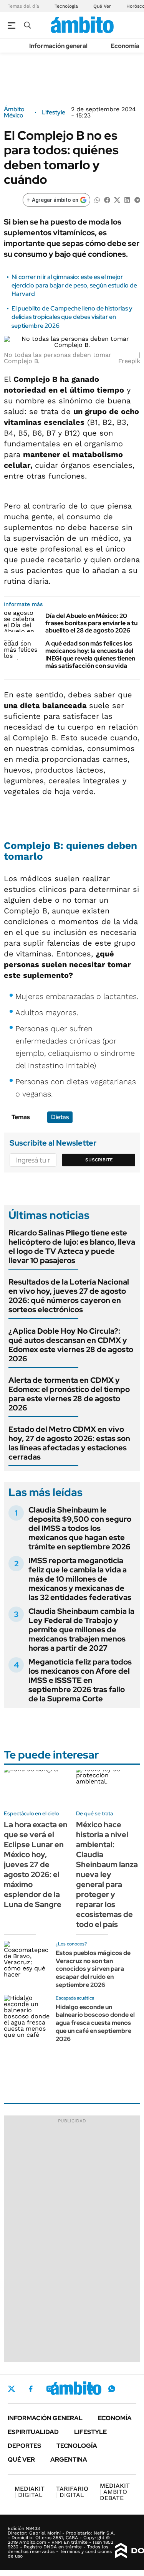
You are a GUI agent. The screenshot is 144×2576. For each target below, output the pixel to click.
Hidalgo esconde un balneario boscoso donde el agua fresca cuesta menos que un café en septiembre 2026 (95, 2023)
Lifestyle (53, 112)
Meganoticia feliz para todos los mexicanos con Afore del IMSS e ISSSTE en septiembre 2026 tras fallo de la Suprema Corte (80, 1680)
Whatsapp (112, 2389)
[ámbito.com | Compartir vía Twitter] (117, 199)
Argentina (69, 2460)
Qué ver (21, 2460)
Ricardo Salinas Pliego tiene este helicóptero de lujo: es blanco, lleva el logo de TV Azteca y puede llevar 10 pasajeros (72, 1247)
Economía (125, 46)
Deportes (24, 2446)
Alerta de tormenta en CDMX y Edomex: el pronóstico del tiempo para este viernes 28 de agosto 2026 (69, 1394)
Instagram (50, 2389)
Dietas (60, 1117)
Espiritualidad (33, 2432)
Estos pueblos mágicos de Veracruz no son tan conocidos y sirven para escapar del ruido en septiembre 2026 (93, 1969)
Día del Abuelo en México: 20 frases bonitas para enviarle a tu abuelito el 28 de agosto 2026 (91, 623)
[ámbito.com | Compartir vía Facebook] (107, 199)
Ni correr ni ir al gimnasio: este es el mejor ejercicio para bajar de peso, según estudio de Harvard (74, 286)
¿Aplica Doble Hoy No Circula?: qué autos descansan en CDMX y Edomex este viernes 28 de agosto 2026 (71, 1345)
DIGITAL (30, 2492)
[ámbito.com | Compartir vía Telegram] (137, 199)
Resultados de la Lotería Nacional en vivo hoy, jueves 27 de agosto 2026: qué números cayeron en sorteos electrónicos (69, 1296)
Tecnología (66, 6)
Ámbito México (14, 112)
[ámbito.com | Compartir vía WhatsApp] (97, 199)
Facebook (31, 2389)
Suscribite (99, 1160)
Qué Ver (102, 6)
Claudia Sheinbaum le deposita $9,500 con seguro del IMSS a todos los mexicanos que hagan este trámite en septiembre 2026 (80, 1528)
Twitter (12, 2389)
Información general (58, 46)
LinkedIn (70, 2389)
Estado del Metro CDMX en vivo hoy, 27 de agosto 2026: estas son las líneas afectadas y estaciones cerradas (69, 1443)
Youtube (91, 2389)
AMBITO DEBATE (115, 2492)
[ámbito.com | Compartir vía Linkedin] (127, 199)
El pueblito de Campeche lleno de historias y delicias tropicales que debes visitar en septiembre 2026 (72, 317)
